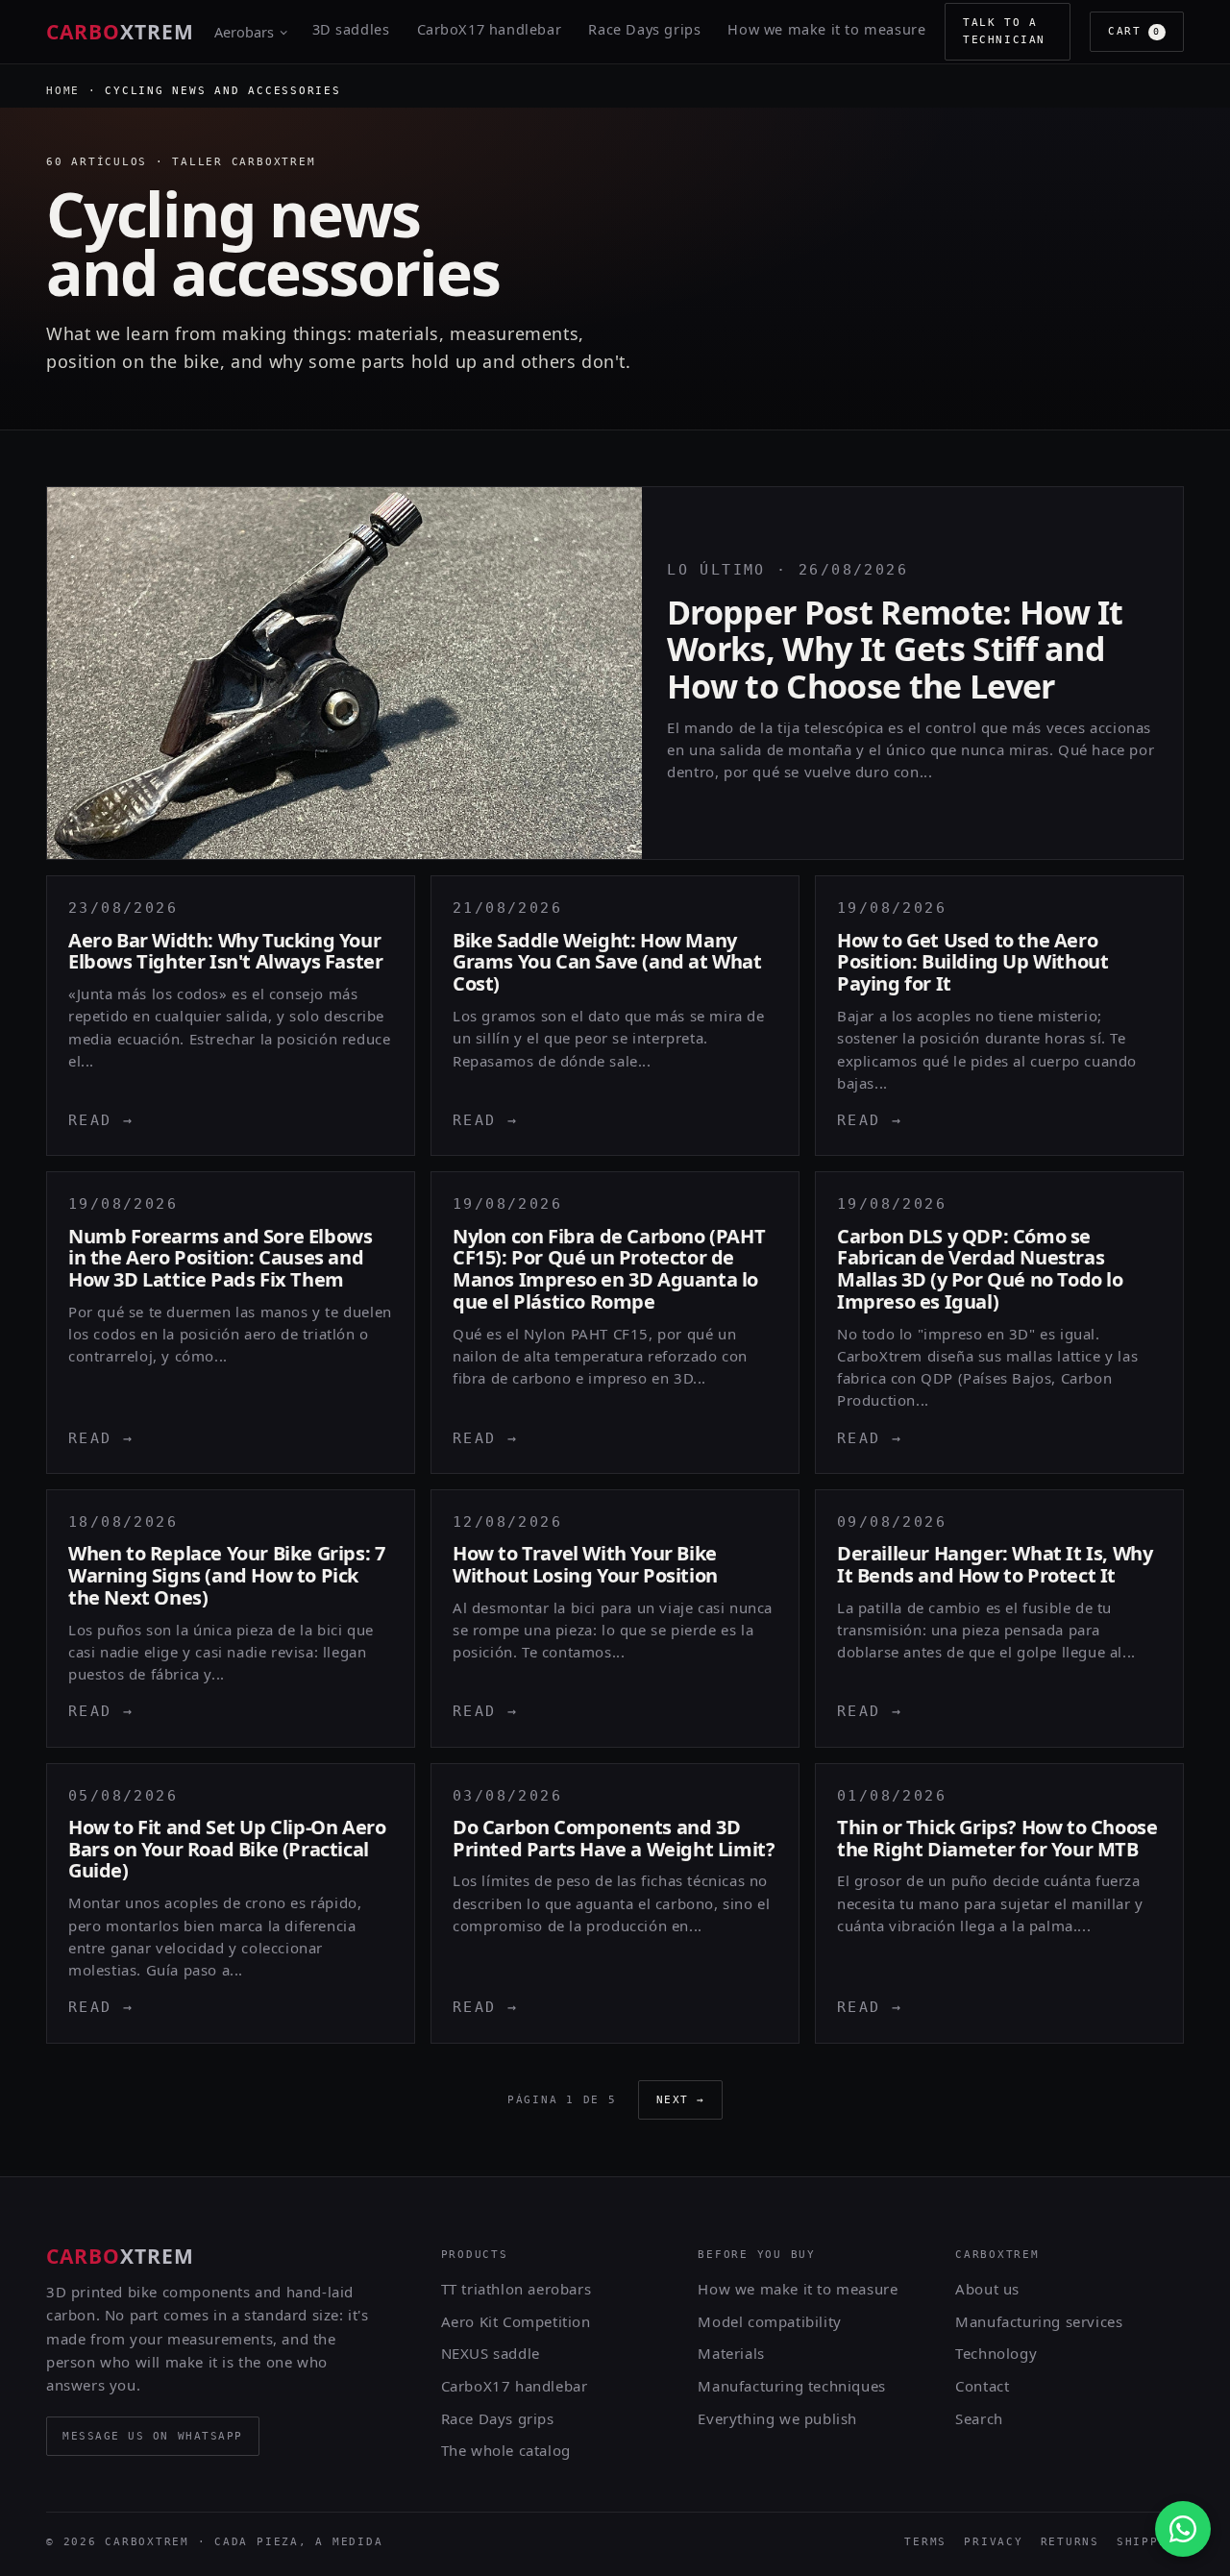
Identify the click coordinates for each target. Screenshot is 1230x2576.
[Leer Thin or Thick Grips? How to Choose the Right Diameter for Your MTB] (999, 1903)
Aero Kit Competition (516, 2321)
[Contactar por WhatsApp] (1183, 2529)
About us (987, 2289)
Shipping (1150, 2542)
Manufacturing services (1039, 2321)
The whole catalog (506, 2450)
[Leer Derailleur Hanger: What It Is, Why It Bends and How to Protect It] (999, 1619)
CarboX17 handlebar (490, 29)
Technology (996, 2353)
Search (979, 2418)
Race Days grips (644, 29)
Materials (731, 2353)
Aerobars (244, 32)
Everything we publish (777, 2418)
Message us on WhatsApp (153, 2436)
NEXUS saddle (491, 2353)
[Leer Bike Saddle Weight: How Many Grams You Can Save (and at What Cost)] (615, 1016)
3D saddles (351, 29)
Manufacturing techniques (791, 2386)
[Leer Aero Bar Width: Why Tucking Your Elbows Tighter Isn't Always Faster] (231, 1016)
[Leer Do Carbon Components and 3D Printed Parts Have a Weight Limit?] (615, 1903)
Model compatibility (769, 2321)
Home (63, 91)
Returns (1070, 2542)
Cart (1134, 31)
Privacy (993, 2542)
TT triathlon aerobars (517, 2289)
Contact (982, 2386)
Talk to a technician (1004, 31)
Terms (925, 2542)
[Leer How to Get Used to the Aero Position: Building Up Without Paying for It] (999, 1016)
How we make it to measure (826, 29)
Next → (681, 2100)
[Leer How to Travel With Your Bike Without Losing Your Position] (615, 1619)
